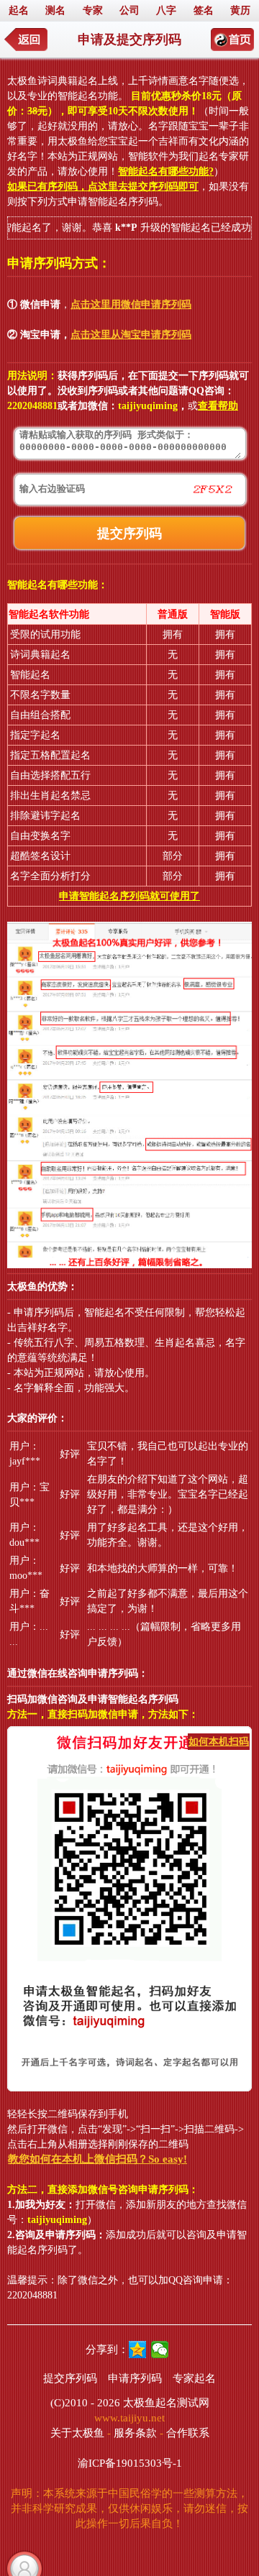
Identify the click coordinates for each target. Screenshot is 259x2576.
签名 (204, 10)
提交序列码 (70, 2378)
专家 (93, 10)
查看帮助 (218, 406)
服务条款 (135, 2433)
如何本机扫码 (219, 1742)
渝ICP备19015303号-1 (130, 2463)
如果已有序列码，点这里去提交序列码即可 (103, 187)
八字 (166, 10)
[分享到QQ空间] (138, 2350)
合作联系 (188, 2433)
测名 (55, 10)
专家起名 (194, 2378)
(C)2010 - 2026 (85, 2403)
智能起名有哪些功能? (166, 171)
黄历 (240, 10)
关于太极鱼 (77, 2433)
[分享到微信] (160, 2350)
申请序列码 (135, 2378)
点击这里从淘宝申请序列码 (131, 335)
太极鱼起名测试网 (166, 2403)
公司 (129, 10)
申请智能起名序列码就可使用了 (129, 896)
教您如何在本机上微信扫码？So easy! (97, 2159)
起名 (19, 10)
